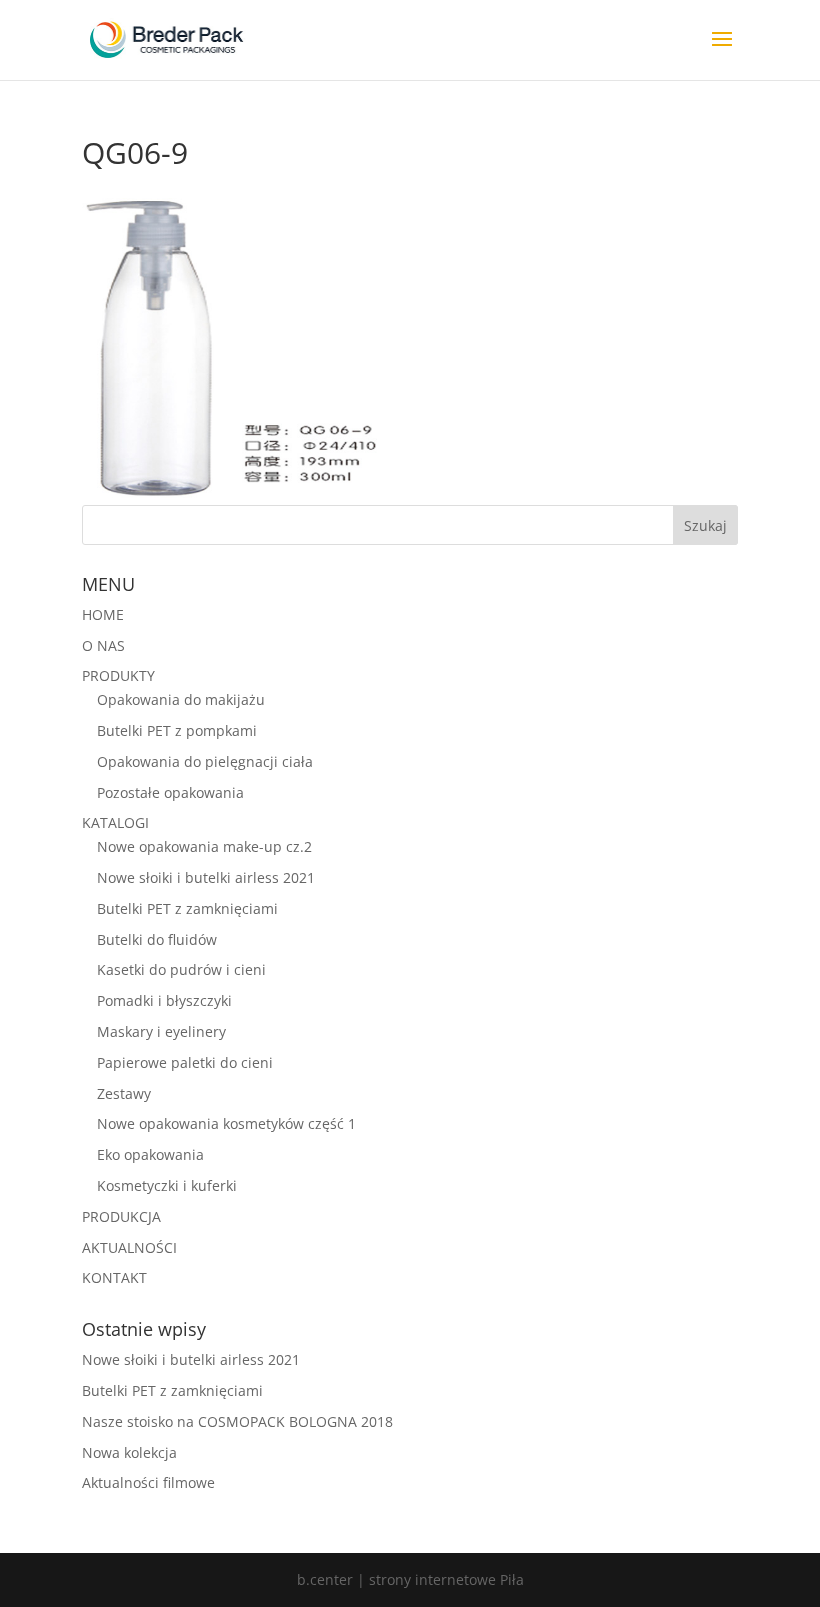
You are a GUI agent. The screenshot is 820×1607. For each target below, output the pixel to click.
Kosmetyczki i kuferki (167, 1185)
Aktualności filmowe (148, 1482)
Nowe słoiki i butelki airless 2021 (206, 877)
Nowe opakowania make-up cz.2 (204, 846)
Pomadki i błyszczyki (164, 1000)
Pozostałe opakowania (170, 792)
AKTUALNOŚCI (129, 1247)
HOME (103, 614)
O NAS (103, 645)
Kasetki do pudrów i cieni (181, 969)
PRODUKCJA (121, 1216)
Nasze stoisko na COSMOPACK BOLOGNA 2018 (237, 1421)
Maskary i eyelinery (161, 1031)
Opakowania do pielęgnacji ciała (205, 761)
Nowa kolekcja (129, 1452)
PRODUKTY (118, 675)
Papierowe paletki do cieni (185, 1062)
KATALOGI (115, 822)
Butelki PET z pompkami (177, 730)
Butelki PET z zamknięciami (187, 908)
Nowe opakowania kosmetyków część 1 (226, 1123)
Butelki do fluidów (157, 939)
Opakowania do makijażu (181, 699)
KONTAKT (114, 1277)
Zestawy (124, 1093)
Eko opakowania (150, 1154)
